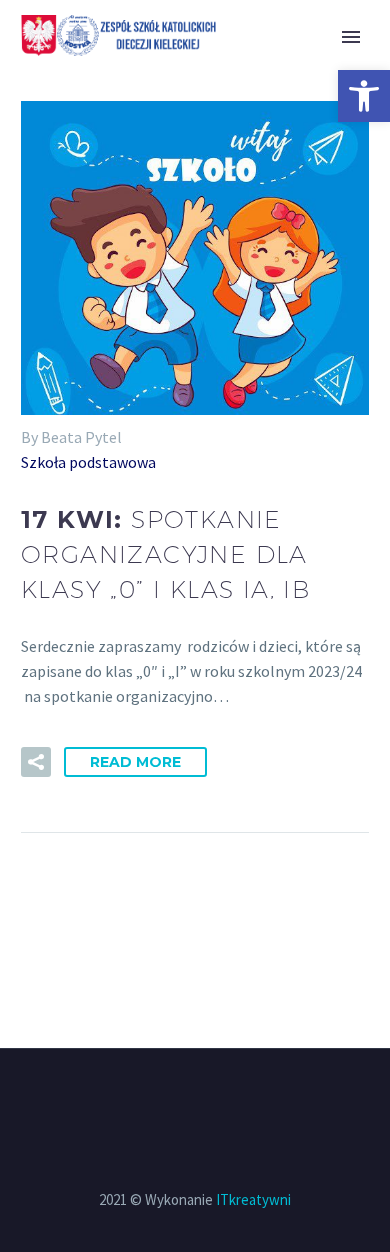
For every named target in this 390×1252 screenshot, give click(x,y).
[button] (364, 96)
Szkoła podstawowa (88, 462)
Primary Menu (351, 37)
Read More (135, 762)
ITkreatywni (253, 1199)
